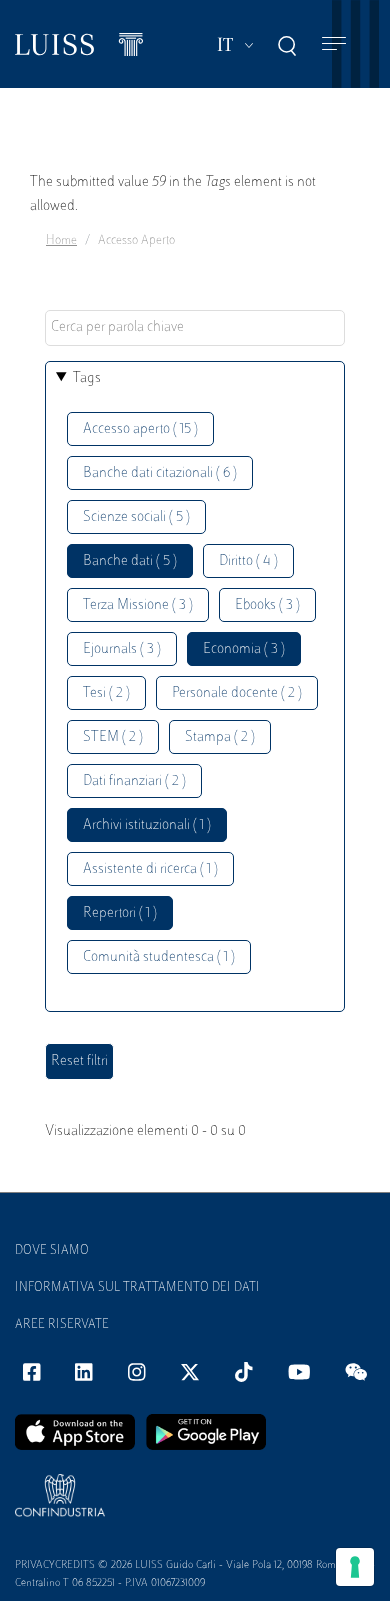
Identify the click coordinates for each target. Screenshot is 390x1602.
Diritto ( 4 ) (248, 561)
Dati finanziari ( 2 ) (134, 781)
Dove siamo (52, 1251)
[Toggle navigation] (334, 44)
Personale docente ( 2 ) (237, 693)
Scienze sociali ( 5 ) (136, 517)
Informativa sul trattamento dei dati (137, 1288)
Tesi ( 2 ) (106, 693)
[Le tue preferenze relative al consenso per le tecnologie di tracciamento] (355, 1567)
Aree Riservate (62, 1325)
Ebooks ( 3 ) (267, 605)
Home (61, 241)
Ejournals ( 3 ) (122, 649)
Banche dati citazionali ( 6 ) (160, 473)
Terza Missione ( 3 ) (138, 605)
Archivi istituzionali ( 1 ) (147, 825)
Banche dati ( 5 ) (130, 561)
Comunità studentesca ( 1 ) (159, 957)
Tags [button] (87, 378)
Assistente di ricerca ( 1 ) (150, 869)
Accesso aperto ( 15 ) (140, 429)
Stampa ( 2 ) (220, 737)
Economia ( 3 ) (244, 649)
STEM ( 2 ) (113, 737)
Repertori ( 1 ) (120, 913)
